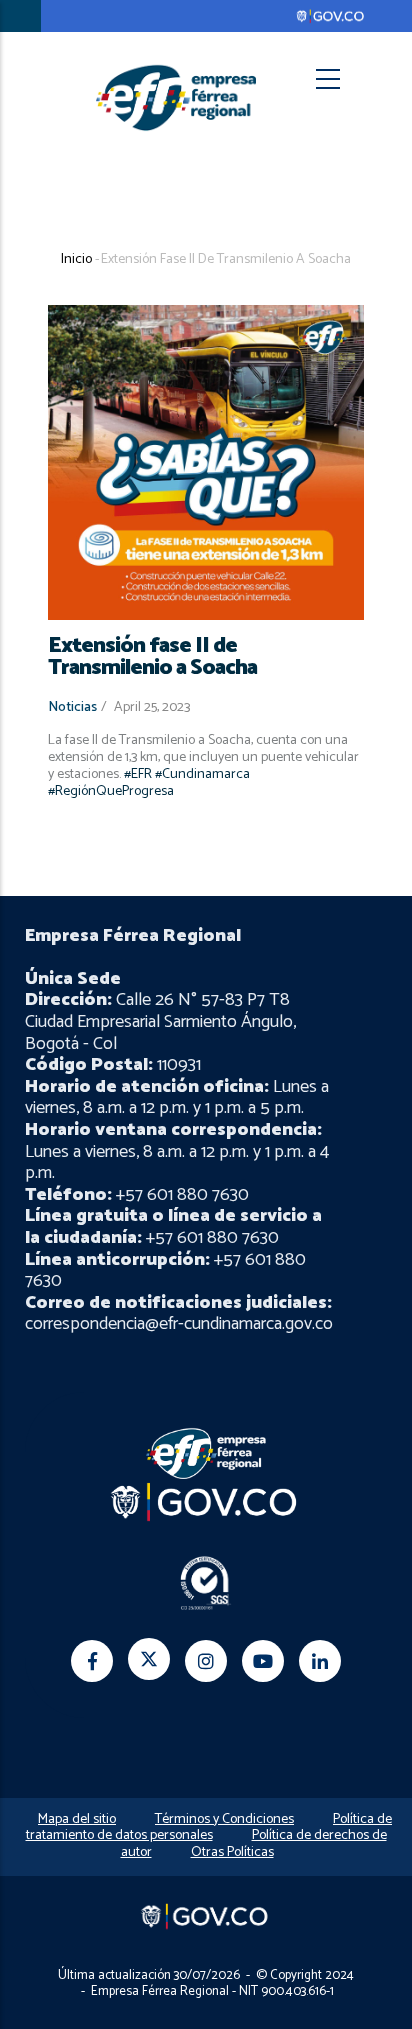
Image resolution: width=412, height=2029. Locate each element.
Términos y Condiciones (224, 1819)
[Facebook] (92, 1661)
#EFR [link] (138, 774)
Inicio (76, 259)
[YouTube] (263, 1661)
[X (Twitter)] (149, 1659)
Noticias (72, 707)
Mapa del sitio (77, 1819)
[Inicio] (176, 97)
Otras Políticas (232, 1852)
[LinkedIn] (320, 1661)
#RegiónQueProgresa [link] (111, 791)
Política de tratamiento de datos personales (209, 1828)
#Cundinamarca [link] (202, 774)
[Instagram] (206, 1661)
